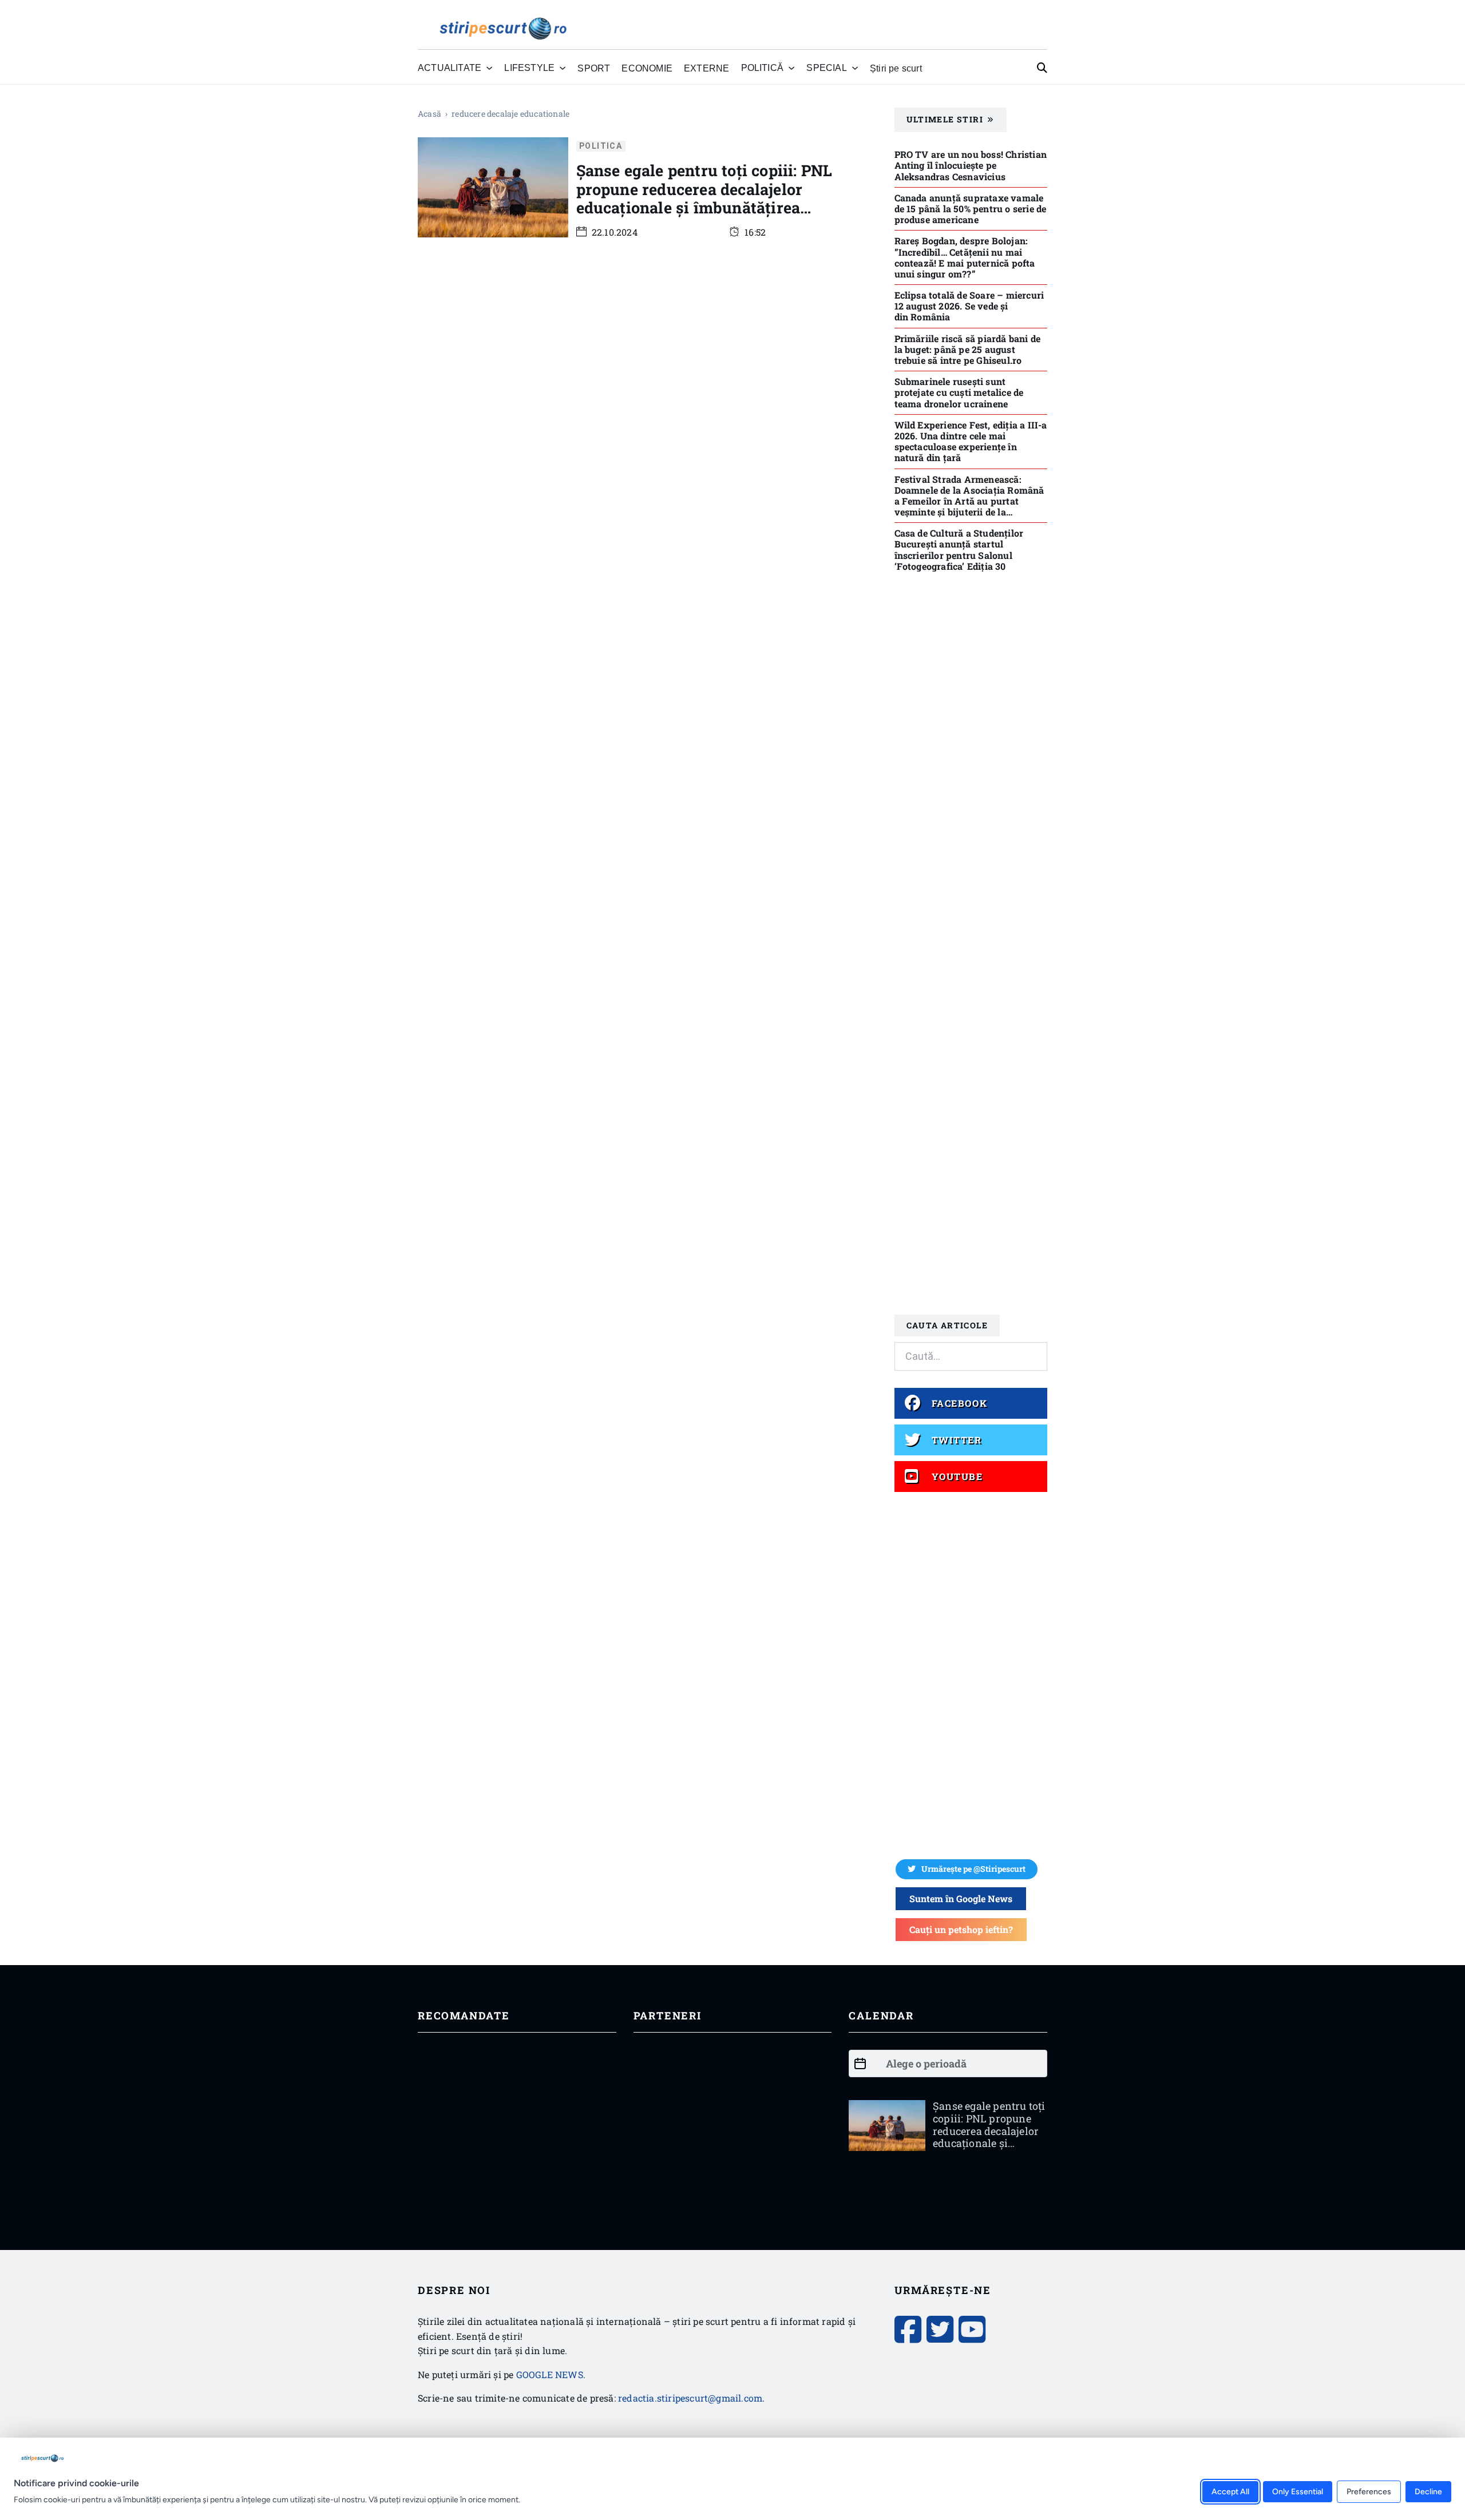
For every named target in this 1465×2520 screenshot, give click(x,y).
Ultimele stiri (945, 119)
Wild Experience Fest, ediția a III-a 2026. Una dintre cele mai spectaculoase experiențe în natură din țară (971, 441)
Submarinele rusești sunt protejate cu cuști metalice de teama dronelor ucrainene (959, 392)
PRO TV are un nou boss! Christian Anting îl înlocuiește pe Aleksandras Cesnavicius (971, 165)
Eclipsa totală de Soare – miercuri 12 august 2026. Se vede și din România (969, 306)
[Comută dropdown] (489, 68)
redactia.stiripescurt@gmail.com (690, 2398)
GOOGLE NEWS (550, 2374)
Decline (1428, 2491)
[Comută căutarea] (1042, 68)
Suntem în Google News (961, 1898)
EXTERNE (706, 68)
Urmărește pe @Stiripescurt (973, 1869)
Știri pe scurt (896, 68)
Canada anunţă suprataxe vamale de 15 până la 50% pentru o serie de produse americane (971, 209)
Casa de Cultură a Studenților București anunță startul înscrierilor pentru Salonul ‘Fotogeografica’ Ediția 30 (959, 549)
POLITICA (601, 146)
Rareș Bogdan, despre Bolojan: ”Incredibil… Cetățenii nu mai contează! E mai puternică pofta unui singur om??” (965, 257)
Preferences (1369, 2491)
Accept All (1230, 2491)
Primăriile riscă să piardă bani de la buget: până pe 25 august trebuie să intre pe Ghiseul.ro (968, 349)
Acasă (429, 114)
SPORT (594, 68)
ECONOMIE (647, 68)
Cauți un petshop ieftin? (961, 1929)
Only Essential (1298, 2491)
